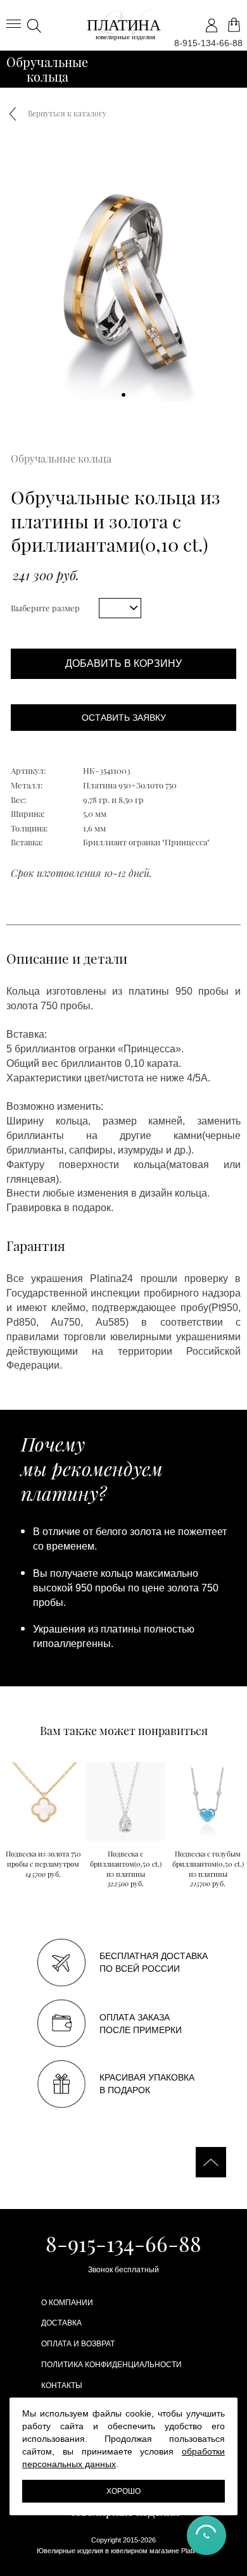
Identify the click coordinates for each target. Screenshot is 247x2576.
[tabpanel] (123, 278)
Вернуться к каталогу (67, 113)
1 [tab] (124, 395)
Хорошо (123, 2491)
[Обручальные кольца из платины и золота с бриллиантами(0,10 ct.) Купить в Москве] (123, 25)
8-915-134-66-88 (208, 43)
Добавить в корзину (123, 663)
